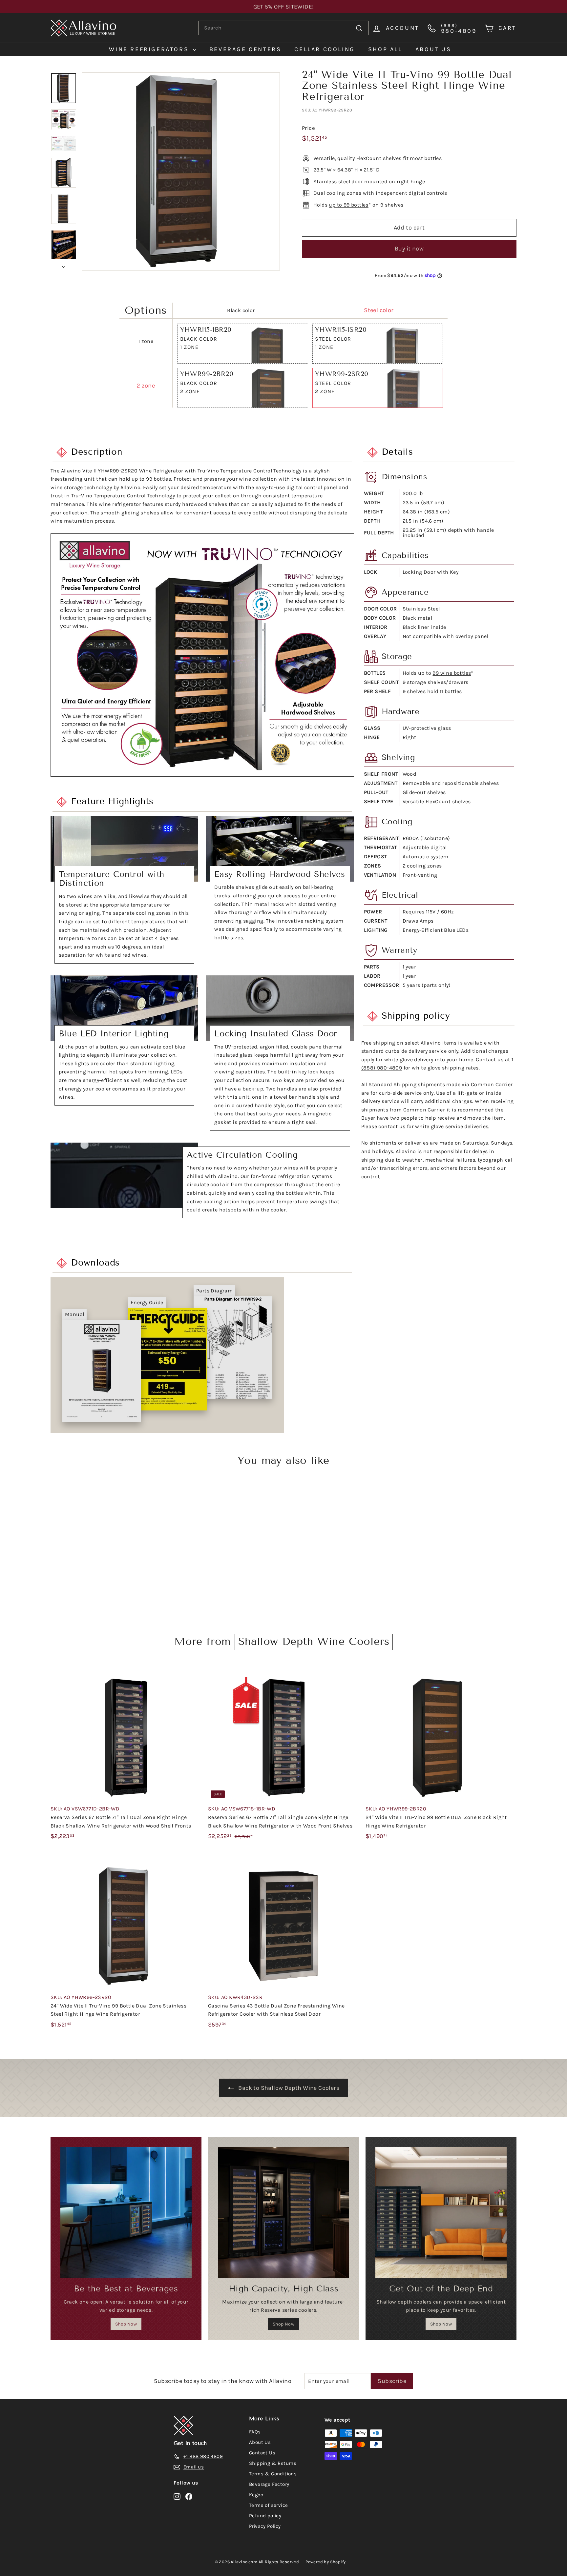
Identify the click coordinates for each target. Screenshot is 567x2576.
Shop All (385, 49)
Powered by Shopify (325, 2562)
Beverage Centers (245, 49)
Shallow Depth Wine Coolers (314, 1641)
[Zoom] (181, 171)
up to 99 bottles (348, 205)
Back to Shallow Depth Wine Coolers (289, 2088)
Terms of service (268, 2505)
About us (433, 49)
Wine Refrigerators (150, 49)
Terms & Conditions (273, 2474)
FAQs (255, 2432)
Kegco (256, 2495)
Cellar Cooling (325, 49)
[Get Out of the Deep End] (441, 2212)
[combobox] (283, 28)
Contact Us (262, 2453)
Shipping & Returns (273, 2463)
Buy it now (409, 249)
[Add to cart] (199, 1686)
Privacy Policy (265, 2526)
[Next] (64, 265)
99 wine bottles (452, 673)
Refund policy (265, 2516)
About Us (260, 2442)
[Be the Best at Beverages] (126, 2212)
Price (308, 128)
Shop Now (126, 2324)
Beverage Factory (269, 2484)
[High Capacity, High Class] (283, 2212)
